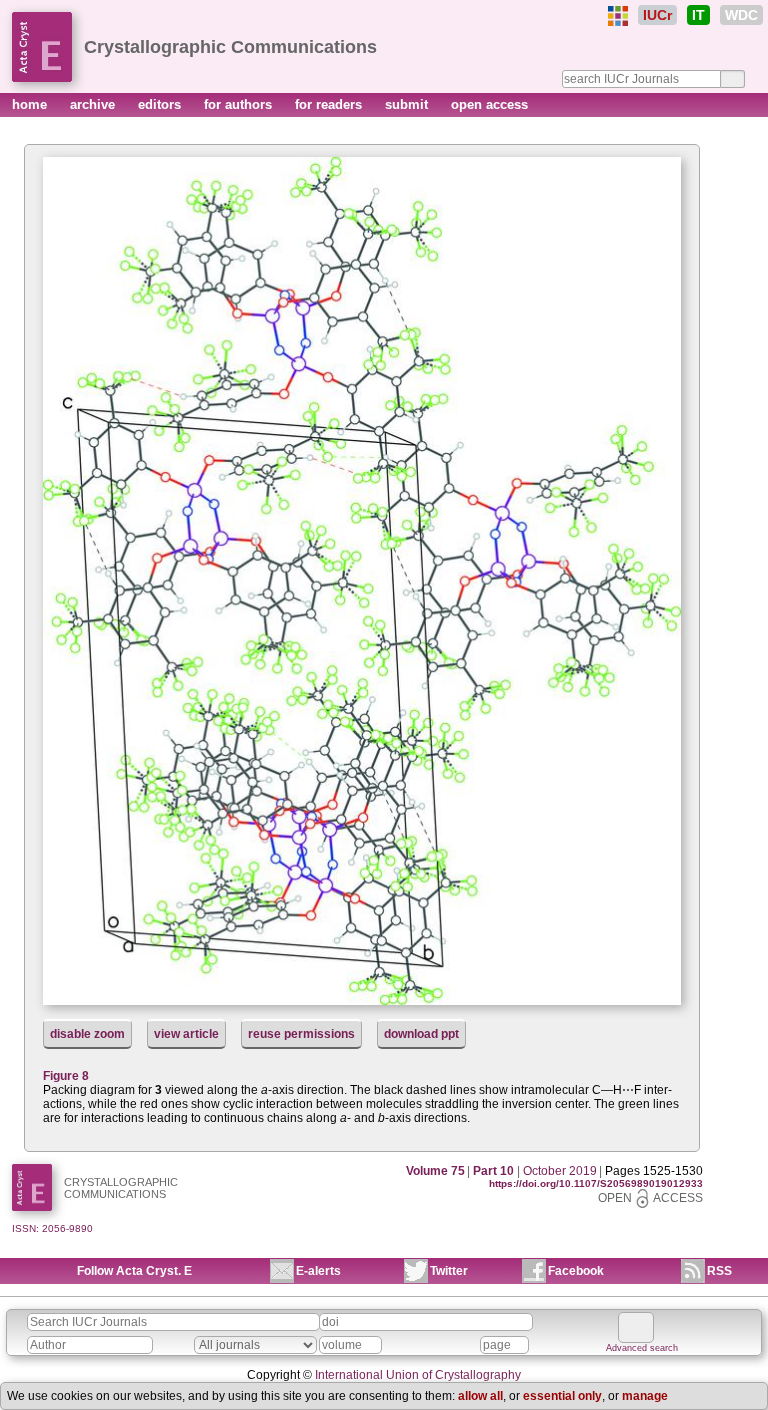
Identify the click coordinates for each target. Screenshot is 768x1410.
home (31, 104)
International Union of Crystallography (418, 1375)
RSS (719, 1271)
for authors (240, 104)
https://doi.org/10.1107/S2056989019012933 (596, 1183)
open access (489, 104)
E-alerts (318, 1271)
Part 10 (493, 1171)
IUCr (657, 15)
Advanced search (642, 1348)
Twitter (449, 1271)
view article (186, 1034)
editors (161, 104)
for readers (330, 104)
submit (408, 104)
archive (94, 104)
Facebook (576, 1271)
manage (645, 1396)
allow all (480, 1396)
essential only (562, 1396)
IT (698, 15)
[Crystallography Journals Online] (618, 16)
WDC (741, 15)
